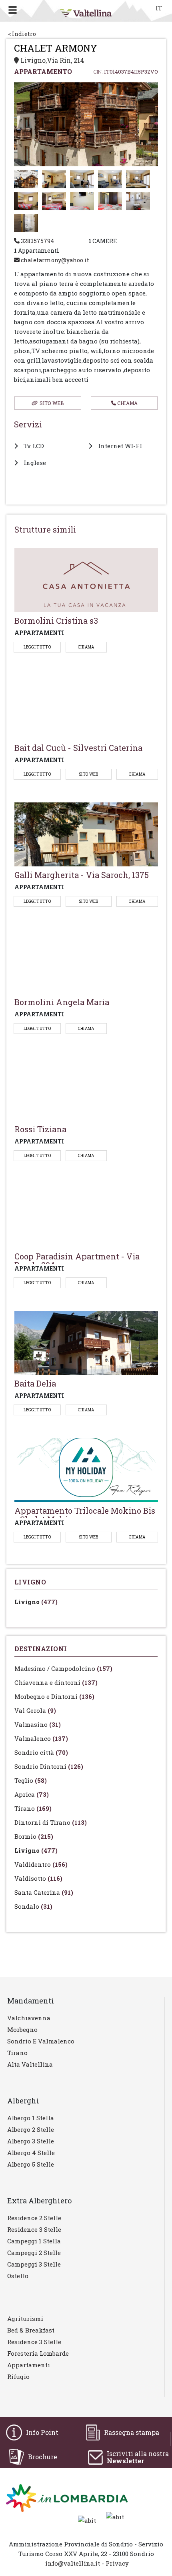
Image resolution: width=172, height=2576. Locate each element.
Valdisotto (38, 1878)
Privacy (117, 2563)
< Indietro (22, 34)
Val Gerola (35, 1710)
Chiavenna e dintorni (56, 1682)
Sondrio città (41, 1752)
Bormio (34, 1836)
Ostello (18, 2276)
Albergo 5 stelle (31, 2164)
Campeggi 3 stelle (34, 2264)
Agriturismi (25, 2319)
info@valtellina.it (73, 2563)
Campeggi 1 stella (34, 2241)
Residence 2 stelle (34, 2218)
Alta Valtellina (30, 2064)
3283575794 (37, 241)
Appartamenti (29, 2365)
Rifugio (18, 2376)
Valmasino (38, 1724)
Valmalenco (41, 1738)
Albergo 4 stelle (31, 2153)
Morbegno (22, 2029)
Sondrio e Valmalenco (41, 2041)
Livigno (36, 1602)
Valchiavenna (29, 2018)
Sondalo (33, 1906)
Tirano (33, 1808)
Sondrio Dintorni (49, 1766)
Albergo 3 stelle (31, 2141)
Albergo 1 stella (31, 2118)
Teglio (31, 1780)
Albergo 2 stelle (31, 2129)
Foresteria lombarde (38, 2353)
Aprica (32, 1794)
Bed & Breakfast (31, 2330)
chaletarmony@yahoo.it (54, 260)
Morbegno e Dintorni (54, 1696)
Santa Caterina (44, 1892)
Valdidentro (41, 1864)
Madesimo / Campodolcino (63, 1668)
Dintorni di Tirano (51, 1822)
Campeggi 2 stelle (34, 2253)
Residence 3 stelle (34, 2229)
